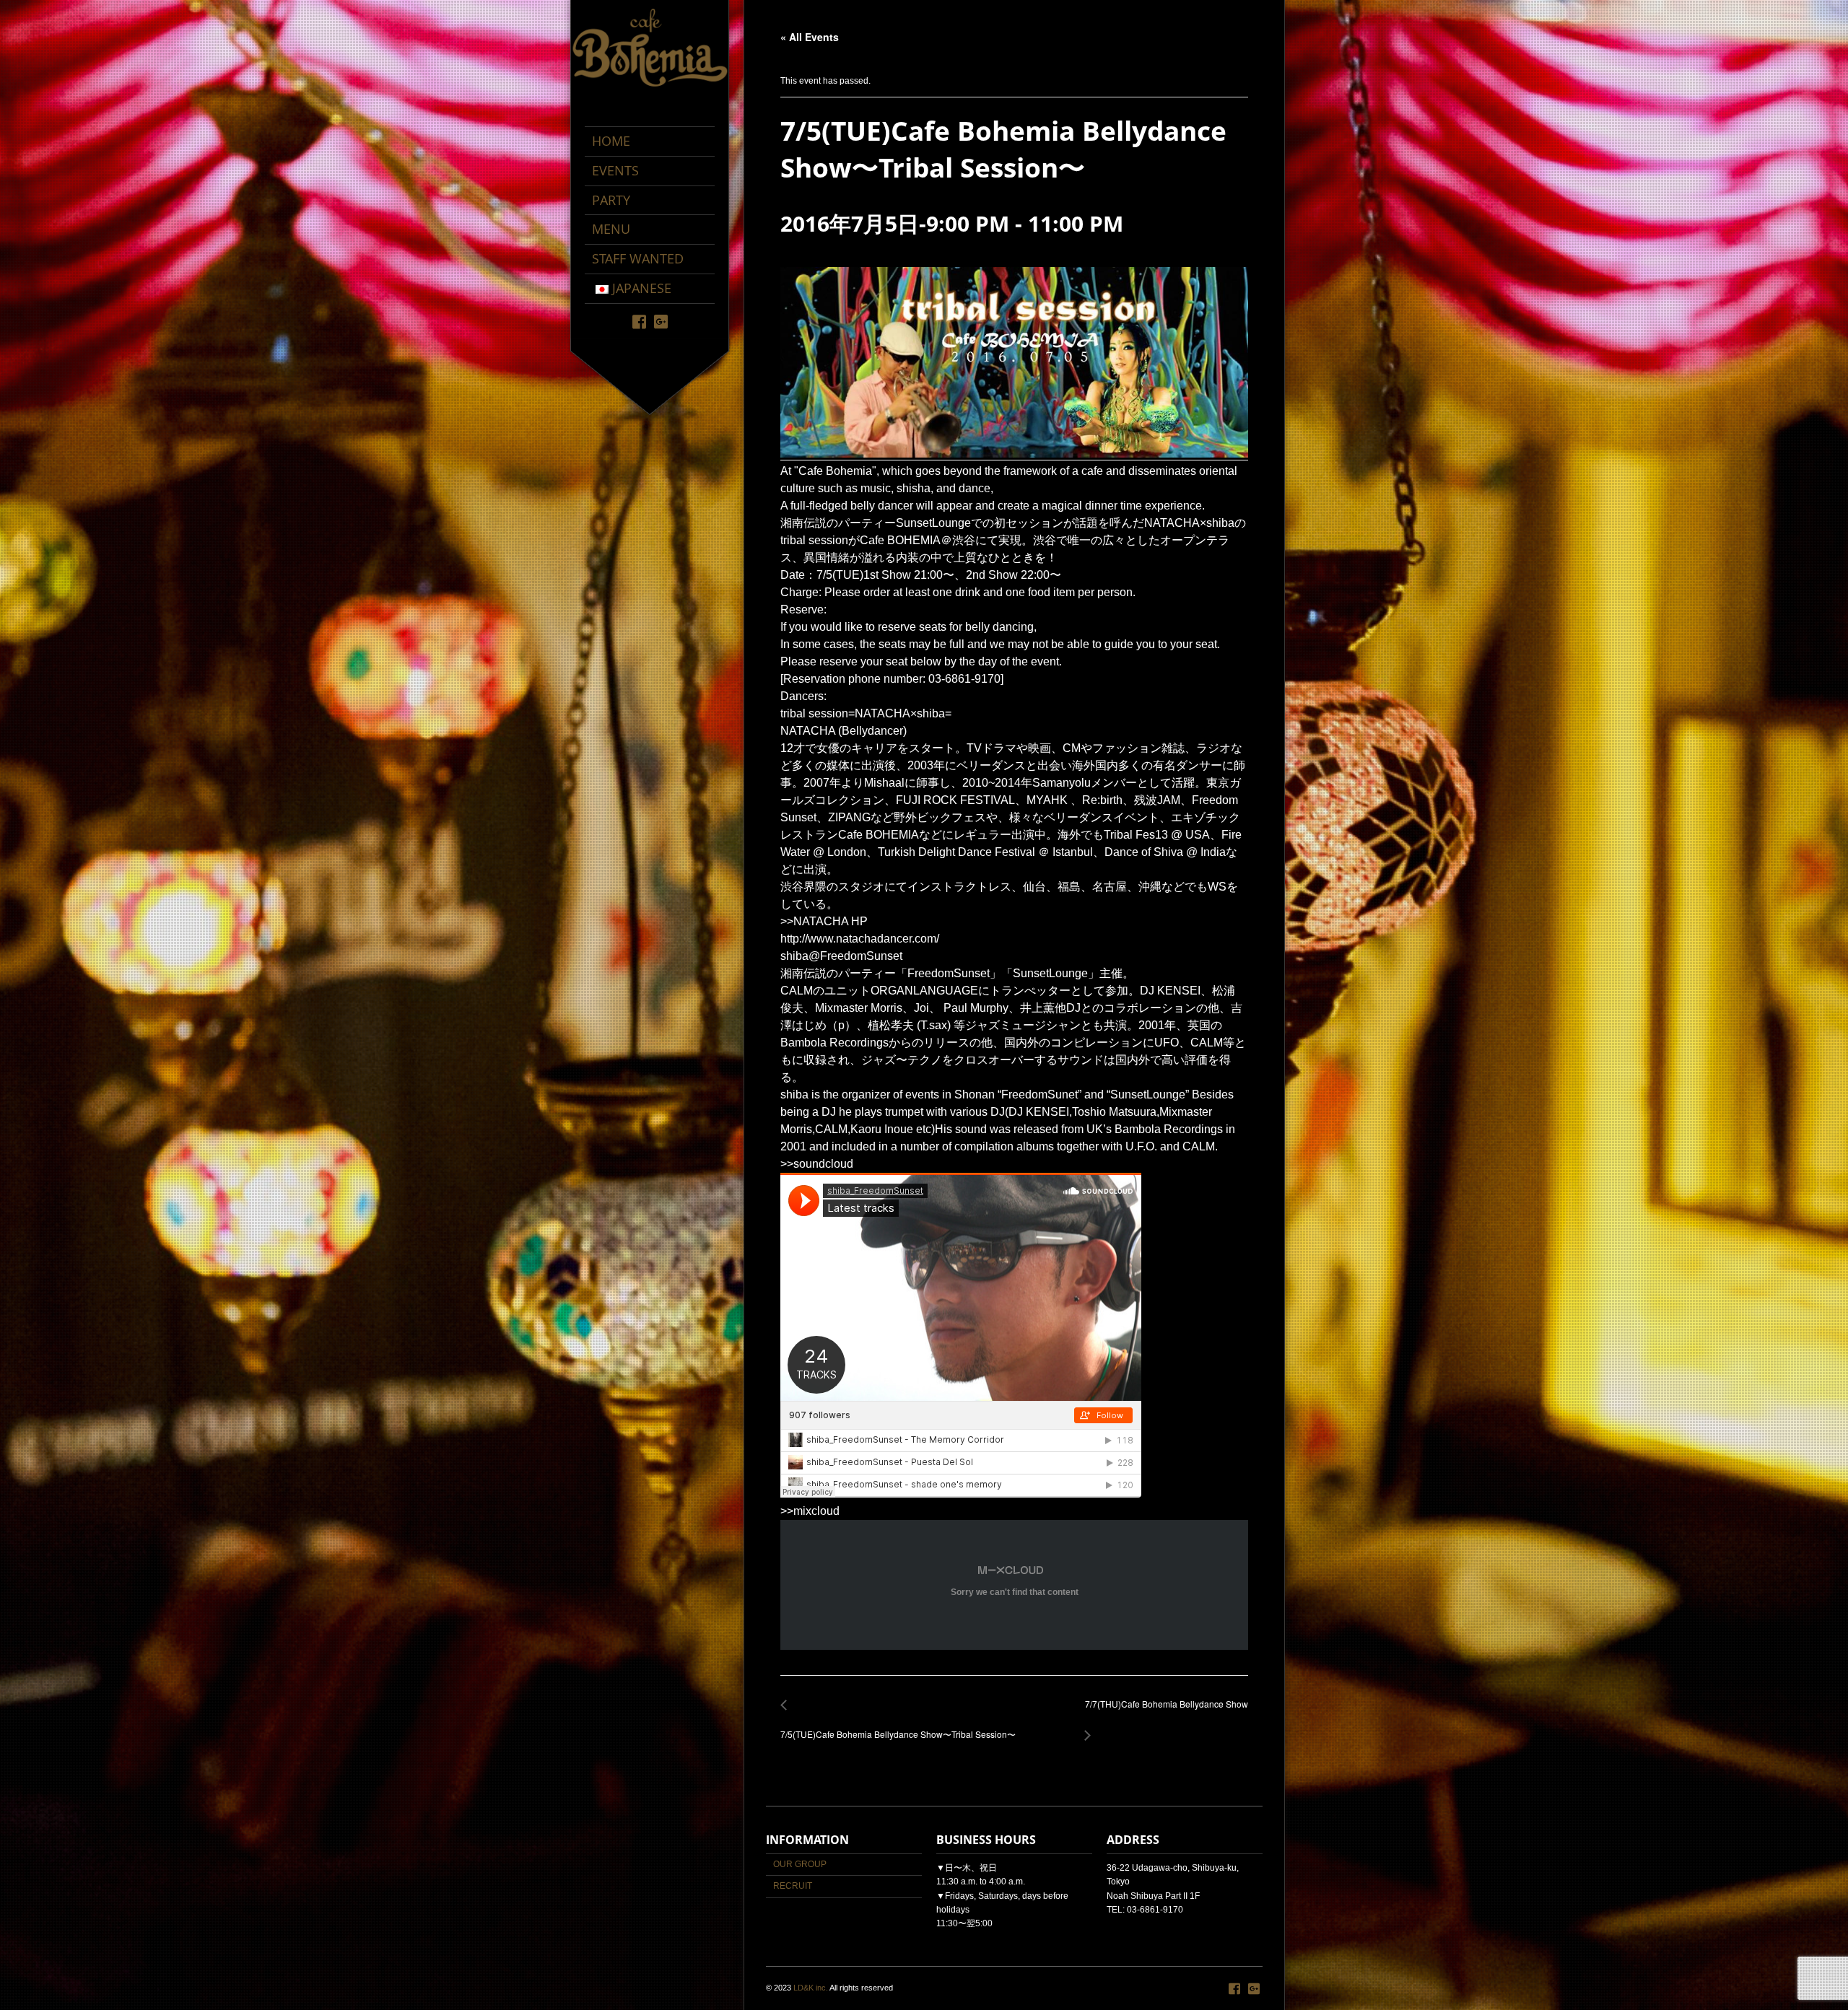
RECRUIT (793, 1886)
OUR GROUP (800, 1864)
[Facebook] (639, 321)
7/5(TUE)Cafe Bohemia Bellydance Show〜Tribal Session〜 (898, 1727)
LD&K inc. (811, 1988)
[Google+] (661, 321)
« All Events (810, 37)
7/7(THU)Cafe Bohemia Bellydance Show (1163, 1712)
